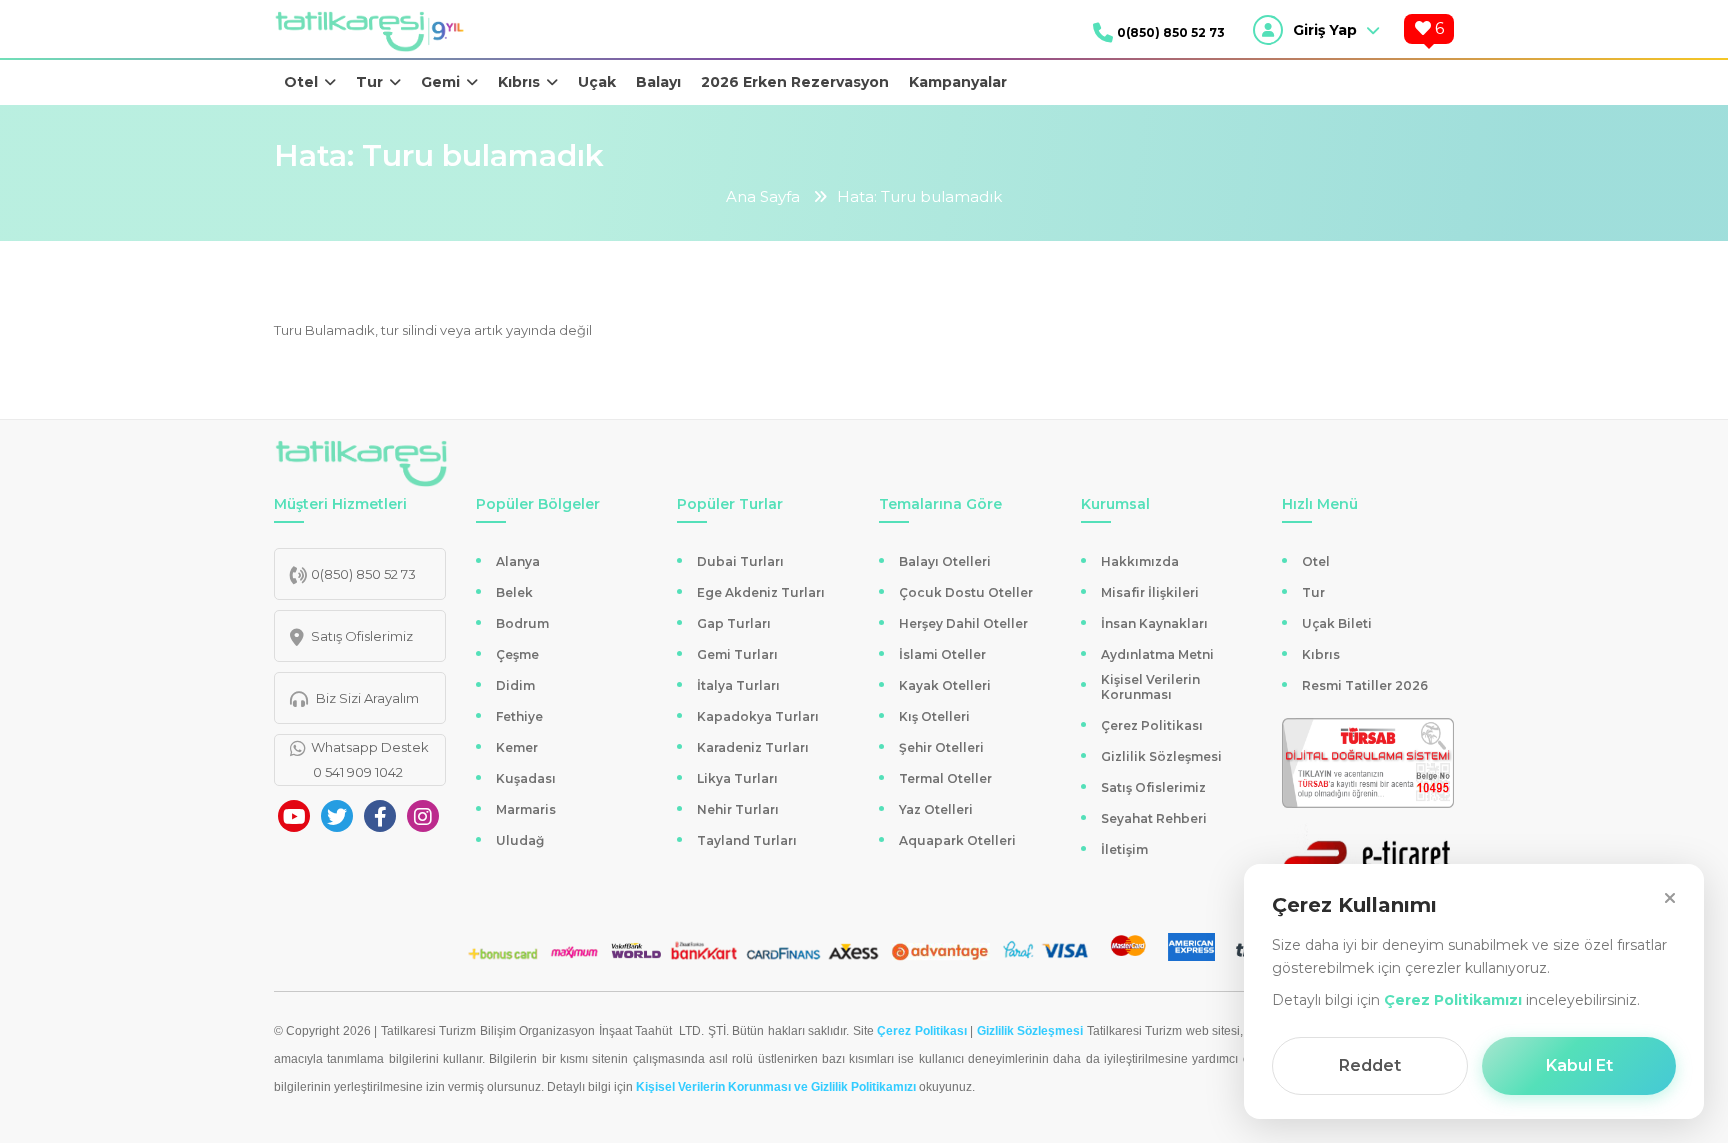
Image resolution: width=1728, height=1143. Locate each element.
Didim (515, 685)
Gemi (440, 82)
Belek (514, 592)
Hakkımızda (1140, 561)
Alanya (518, 561)
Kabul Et (1579, 1065)
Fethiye (519, 716)
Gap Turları (734, 623)
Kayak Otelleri (945, 685)
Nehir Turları (738, 809)
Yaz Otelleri (936, 809)
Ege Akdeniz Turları (761, 592)
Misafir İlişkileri (1150, 592)
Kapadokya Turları (758, 716)
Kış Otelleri (934, 716)
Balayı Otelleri (945, 561)
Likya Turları (737, 778)
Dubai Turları (740, 561)
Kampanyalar (958, 82)
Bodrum (522, 623)
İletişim (1124, 849)
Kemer (517, 747)
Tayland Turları (747, 840)
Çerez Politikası (1152, 725)
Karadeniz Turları (753, 747)
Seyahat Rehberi (1154, 818)
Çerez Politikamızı (1453, 1000)
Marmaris (526, 809)
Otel (301, 82)
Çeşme (517, 654)
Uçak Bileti (1337, 623)
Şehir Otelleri (941, 747)
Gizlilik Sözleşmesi (1161, 756)
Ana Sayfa (763, 196)
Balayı (658, 82)
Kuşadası (526, 778)
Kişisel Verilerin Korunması (1150, 687)
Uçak (597, 82)
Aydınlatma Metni (1157, 654)
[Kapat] (1670, 898)
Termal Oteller (945, 778)
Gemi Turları (737, 654)
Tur (369, 82)
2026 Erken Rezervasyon (795, 82)
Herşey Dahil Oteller (963, 623)
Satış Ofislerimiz (1153, 787)
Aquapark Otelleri (957, 840)
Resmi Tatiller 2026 (1365, 685)
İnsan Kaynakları (1154, 623)
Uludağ (520, 840)
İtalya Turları (738, 685)
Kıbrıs (519, 82)
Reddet (1370, 1065)
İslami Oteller (942, 654)
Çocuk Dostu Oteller (966, 592)
